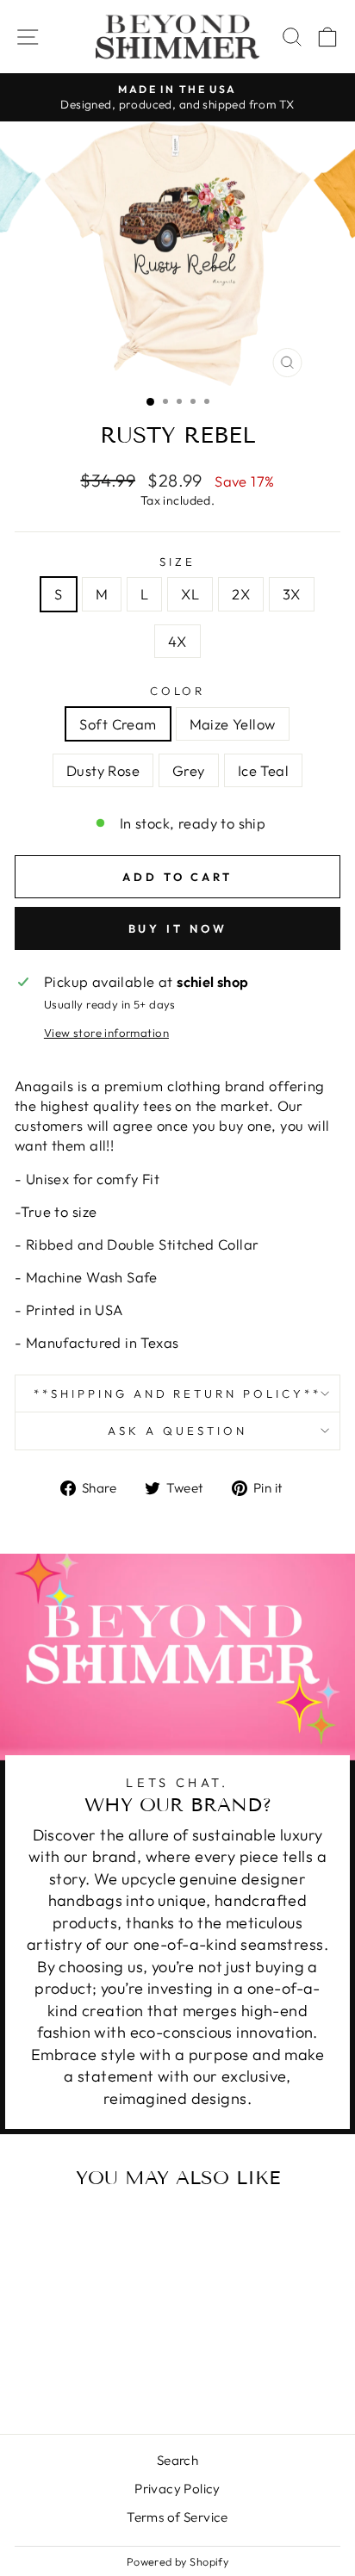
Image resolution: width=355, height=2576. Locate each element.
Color (178, 691)
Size (177, 562)
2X (241, 594)
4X (177, 641)
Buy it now (178, 928)
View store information (106, 1033)
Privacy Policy (177, 2489)
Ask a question (177, 1431)
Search (177, 2460)
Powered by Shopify (177, 2561)
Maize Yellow (233, 724)
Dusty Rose (103, 770)
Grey (189, 770)
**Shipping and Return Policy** (177, 1394)
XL (190, 594)
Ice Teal (263, 770)
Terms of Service (177, 2517)
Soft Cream (118, 724)
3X (292, 594)
